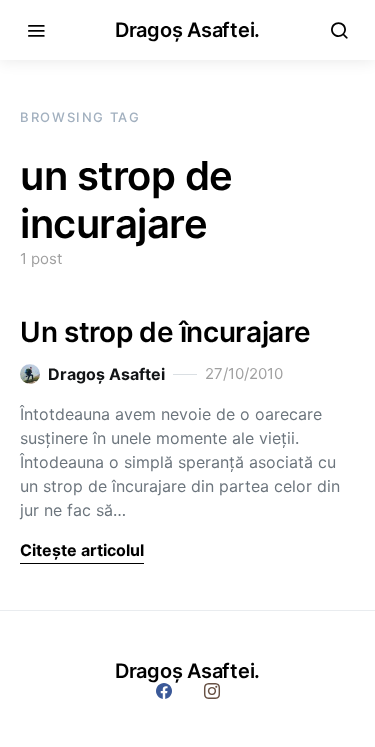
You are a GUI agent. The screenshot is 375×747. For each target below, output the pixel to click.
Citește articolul (82, 550)
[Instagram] (212, 691)
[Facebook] (164, 691)
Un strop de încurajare (165, 332)
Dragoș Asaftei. (187, 30)
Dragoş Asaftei (106, 374)
